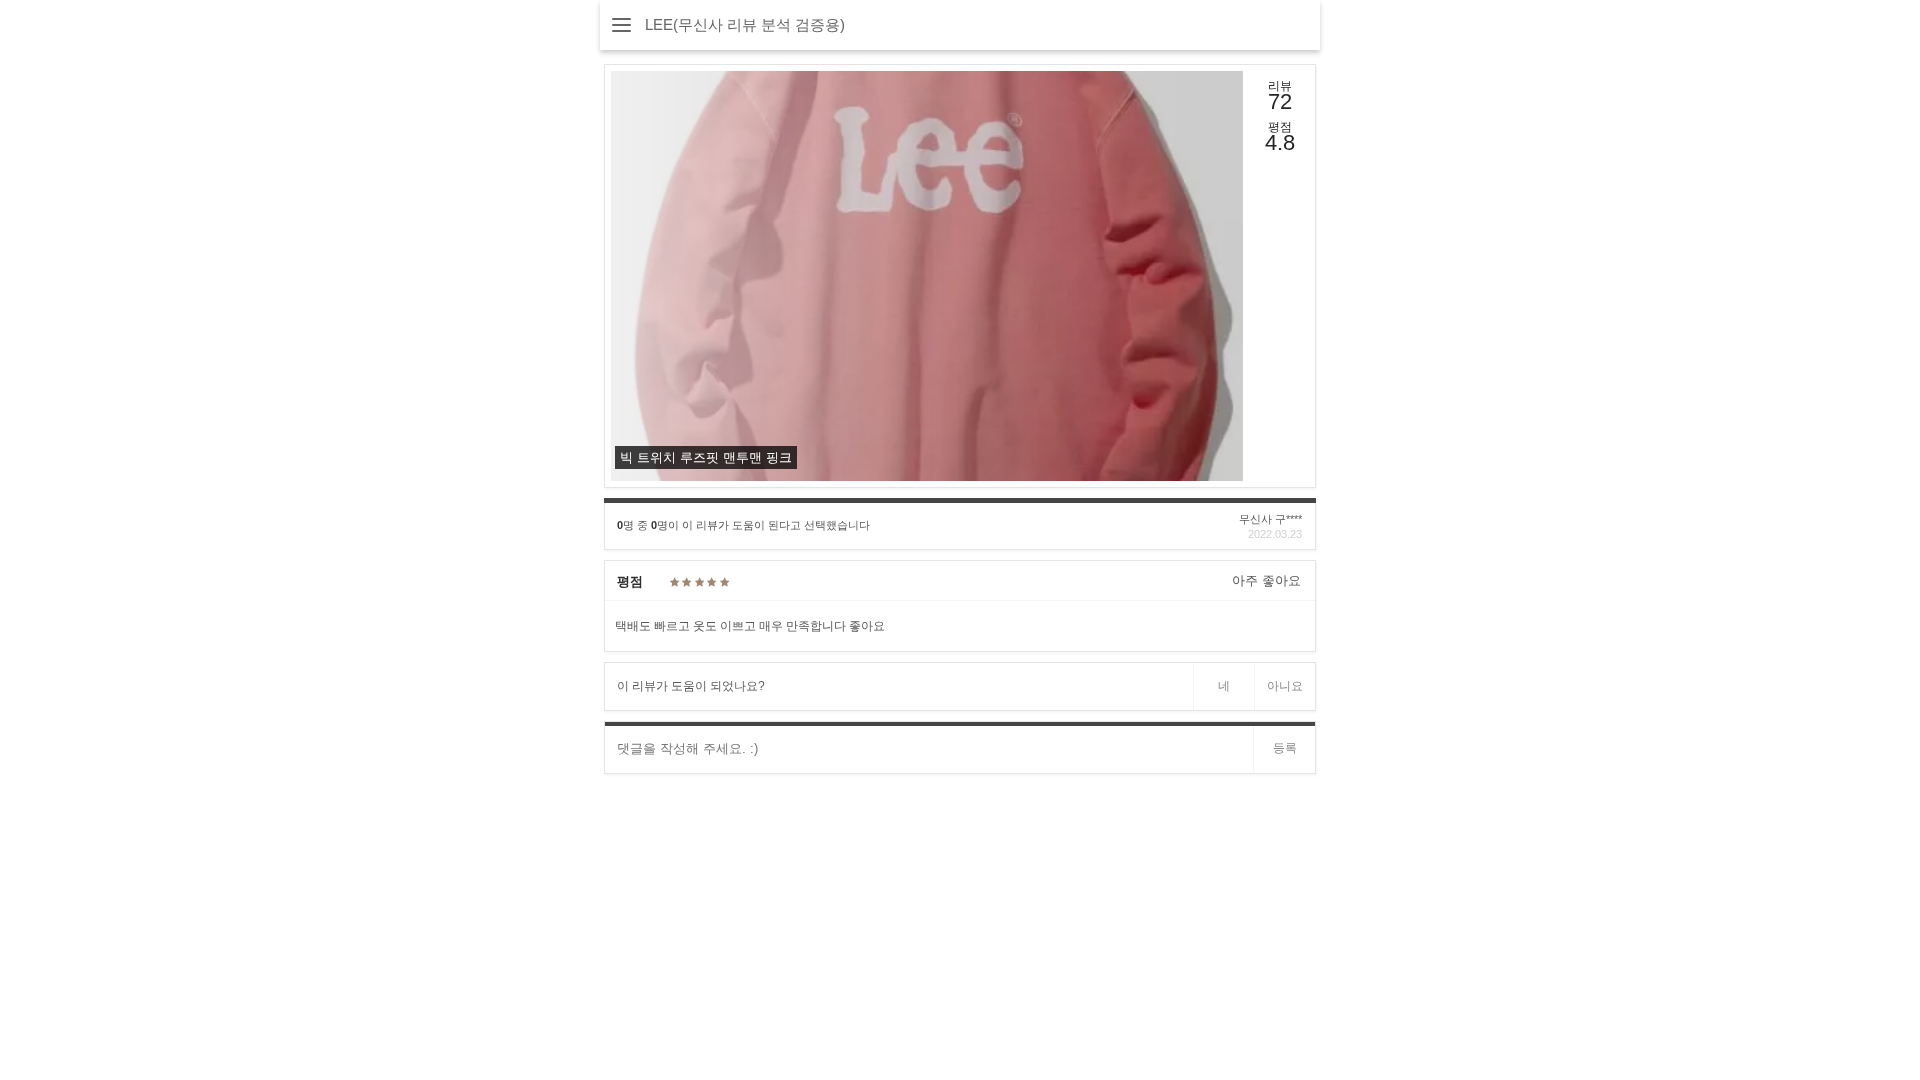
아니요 (1285, 686)
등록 (1285, 748)
